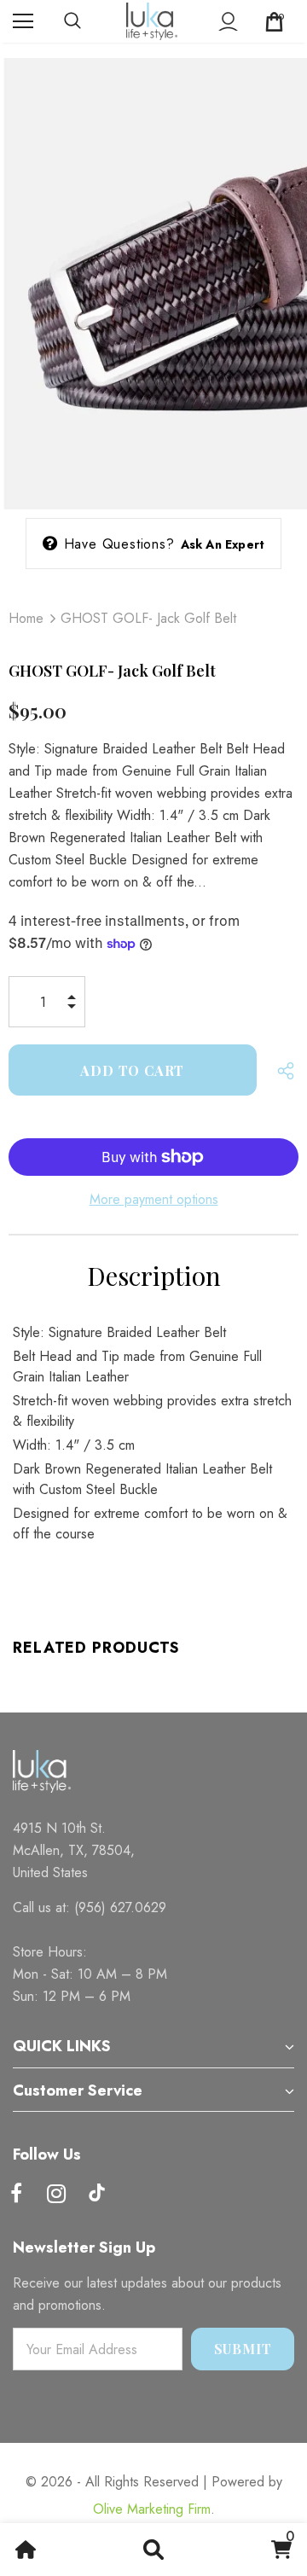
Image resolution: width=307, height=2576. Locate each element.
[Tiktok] (96, 2195)
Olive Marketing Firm (152, 2509)
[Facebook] (16, 2195)
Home (26, 618)
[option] (153, 276)
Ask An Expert (223, 544)
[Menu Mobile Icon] (23, 21)
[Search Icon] (90, 21)
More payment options (154, 1199)
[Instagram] (56, 2195)
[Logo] (152, 21)
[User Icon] (228, 22)
